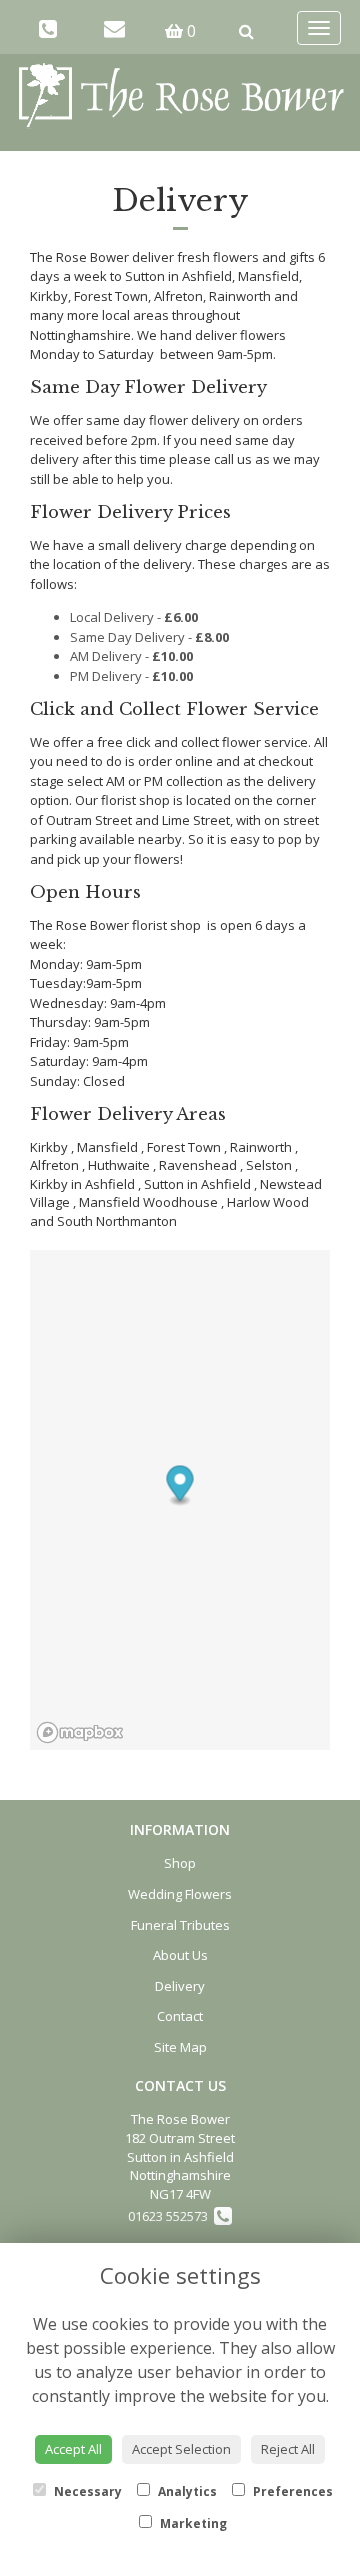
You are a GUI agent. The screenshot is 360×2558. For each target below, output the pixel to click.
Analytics (186, 2491)
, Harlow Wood (265, 1202)
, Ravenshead (195, 1165)
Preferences (291, 2491)
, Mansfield (104, 1147)
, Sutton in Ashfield (194, 1184)
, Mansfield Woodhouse (145, 1202)
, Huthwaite (116, 1165)
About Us (180, 1955)
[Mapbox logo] (80, 1732)
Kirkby (49, 1147)
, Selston (266, 1165)
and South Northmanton (103, 1221)
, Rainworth (258, 1147)
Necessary (86, 2491)
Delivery (180, 1986)
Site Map (180, 2047)
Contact (180, 2016)
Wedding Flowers (180, 1894)
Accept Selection (181, 2449)
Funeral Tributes (180, 1925)
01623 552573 (171, 2216)
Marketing (192, 2523)
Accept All (73, 2449)
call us (233, 459)
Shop (180, 1863)
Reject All (288, 2449)
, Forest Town (181, 1147)
